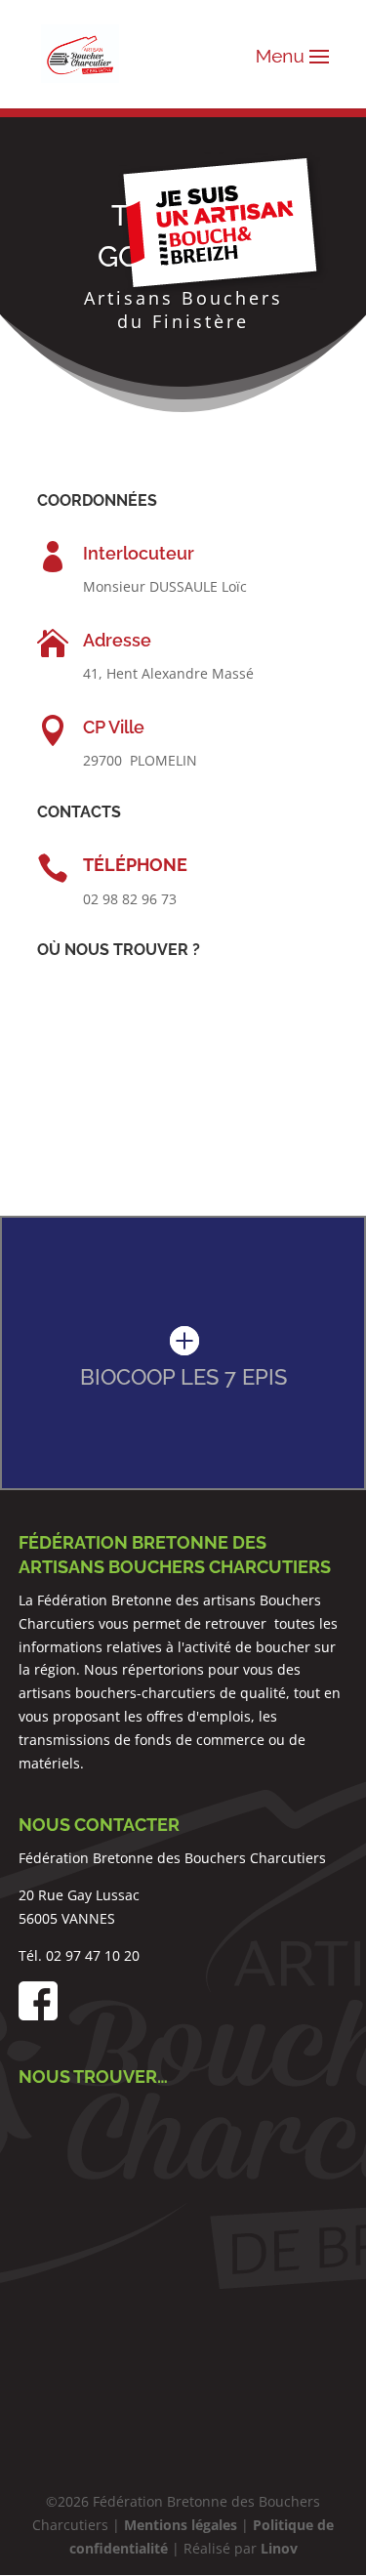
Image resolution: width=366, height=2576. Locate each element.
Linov (279, 2548)
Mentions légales (181, 2525)
